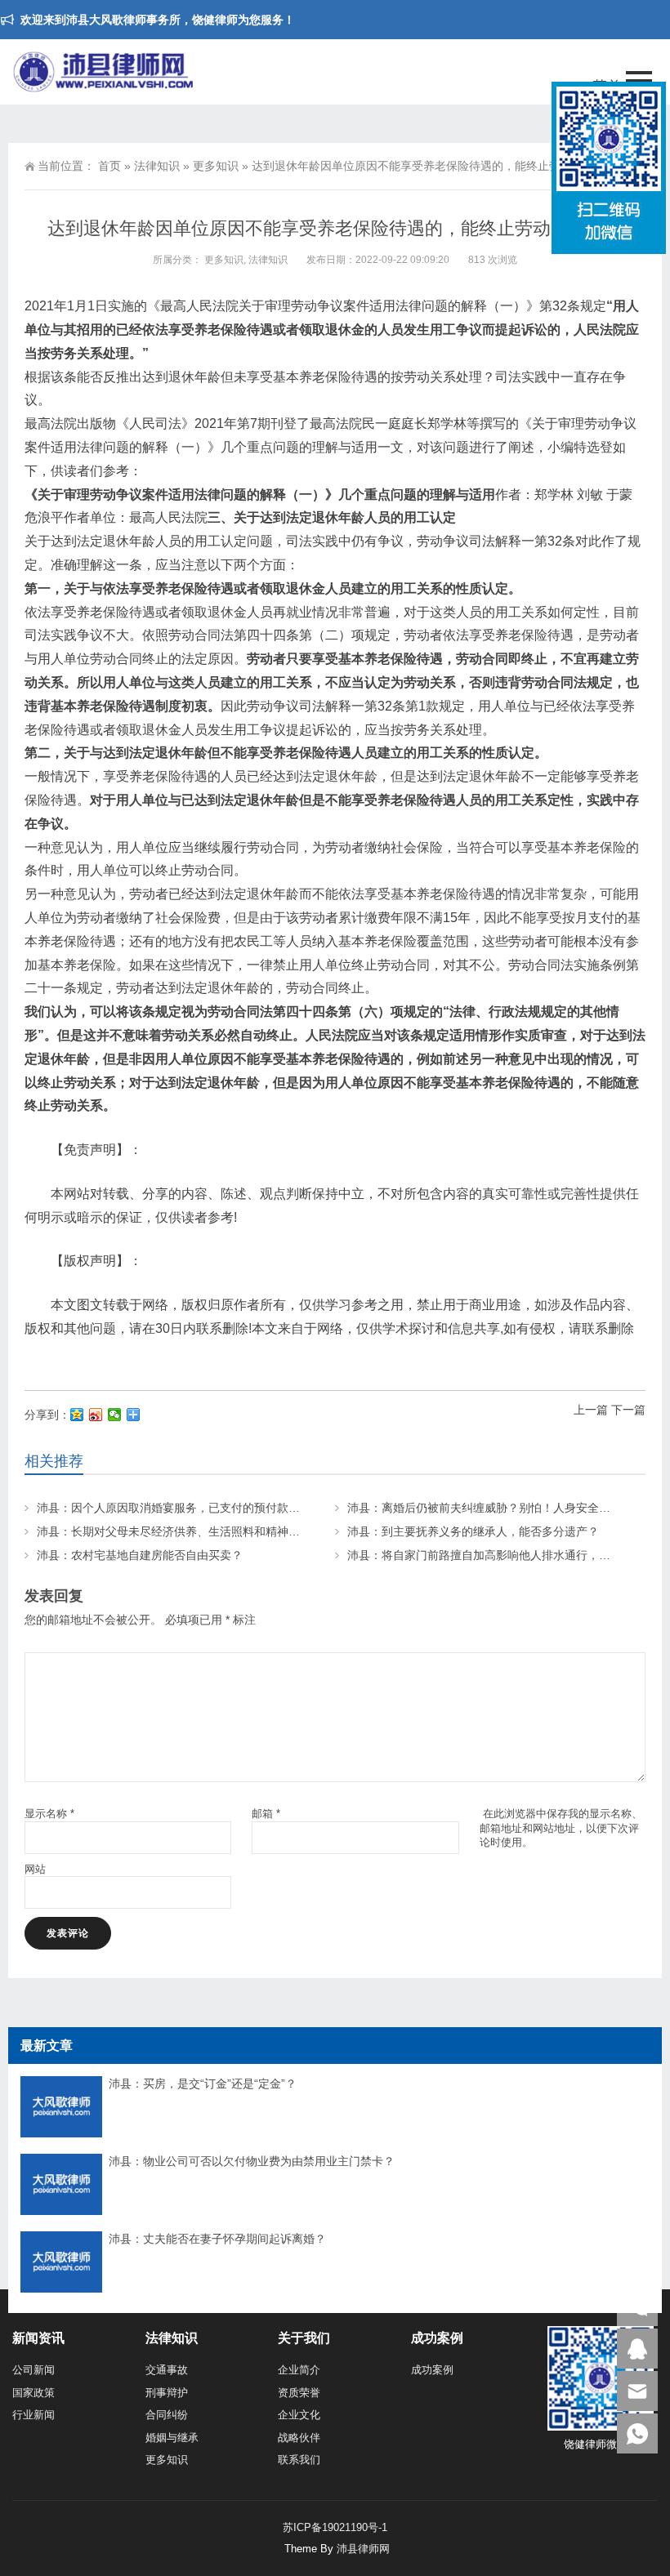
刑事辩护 (167, 2393)
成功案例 (432, 2370)
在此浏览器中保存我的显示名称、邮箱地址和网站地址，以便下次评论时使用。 (561, 1827)
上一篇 (591, 1410)
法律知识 (157, 166)
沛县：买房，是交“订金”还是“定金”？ (203, 2084)
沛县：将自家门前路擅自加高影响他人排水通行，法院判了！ (502, 1555)
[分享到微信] (115, 1415)
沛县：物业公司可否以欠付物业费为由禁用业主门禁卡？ (252, 2161)
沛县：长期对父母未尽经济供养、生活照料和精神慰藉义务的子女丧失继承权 (231, 1531)
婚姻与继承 (172, 2438)
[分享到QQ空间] (77, 1415)
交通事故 (167, 2370)
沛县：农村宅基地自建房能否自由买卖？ (140, 1555)
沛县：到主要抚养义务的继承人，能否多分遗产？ (473, 1531)
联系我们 (299, 2460)
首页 (109, 166)
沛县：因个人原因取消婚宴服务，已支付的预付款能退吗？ (185, 1508)
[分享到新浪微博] (96, 1415)
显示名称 (49, 1814)
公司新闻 (33, 2370)
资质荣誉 (299, 2393)
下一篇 (628, 1410)
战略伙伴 (299, 2438)
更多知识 (216, 166)
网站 (35, 1869)
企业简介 (299, 2370)
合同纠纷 (167, 2415)
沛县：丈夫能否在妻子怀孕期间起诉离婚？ (217, 2239)
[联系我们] (637, 2349)
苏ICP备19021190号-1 (335, 2527)
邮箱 (266, 1814)
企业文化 (299, 2415)
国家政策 (33, 2393)
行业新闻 (33, 2415)
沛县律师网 (363, 2549)
